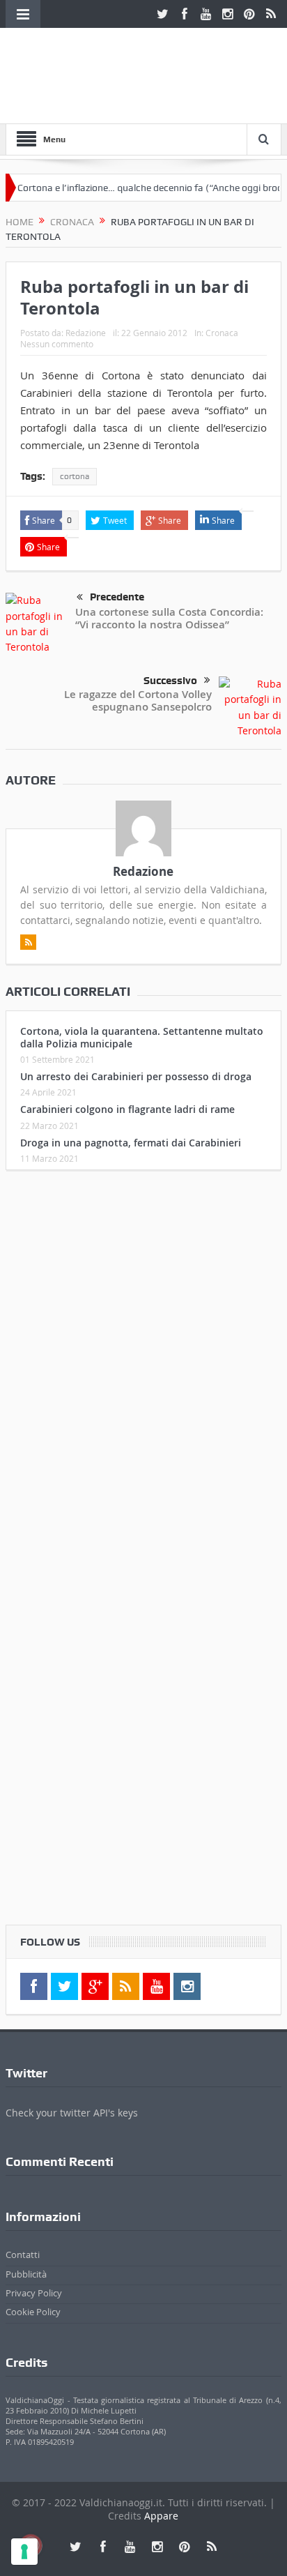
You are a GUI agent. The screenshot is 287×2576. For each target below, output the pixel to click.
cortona (75, 476)
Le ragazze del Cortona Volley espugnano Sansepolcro (138, 700)
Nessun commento (57, 344)
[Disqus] (143, 1365)
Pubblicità (26, 2274)
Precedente (117, 597)
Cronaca (222, 333)
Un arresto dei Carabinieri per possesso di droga (136, 1076)
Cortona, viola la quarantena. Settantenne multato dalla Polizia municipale (142, 1037)
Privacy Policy (34, 2293)
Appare (161, 2516)
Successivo (170, 681)
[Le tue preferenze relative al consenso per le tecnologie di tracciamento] (24, 2552)
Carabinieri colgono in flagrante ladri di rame (127, 1109)
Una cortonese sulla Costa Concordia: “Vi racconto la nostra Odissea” (169, 618)
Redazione (86, 333)
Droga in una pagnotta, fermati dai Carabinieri (131, 1143)
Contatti (23, 2255)
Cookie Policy (33, 2312)
